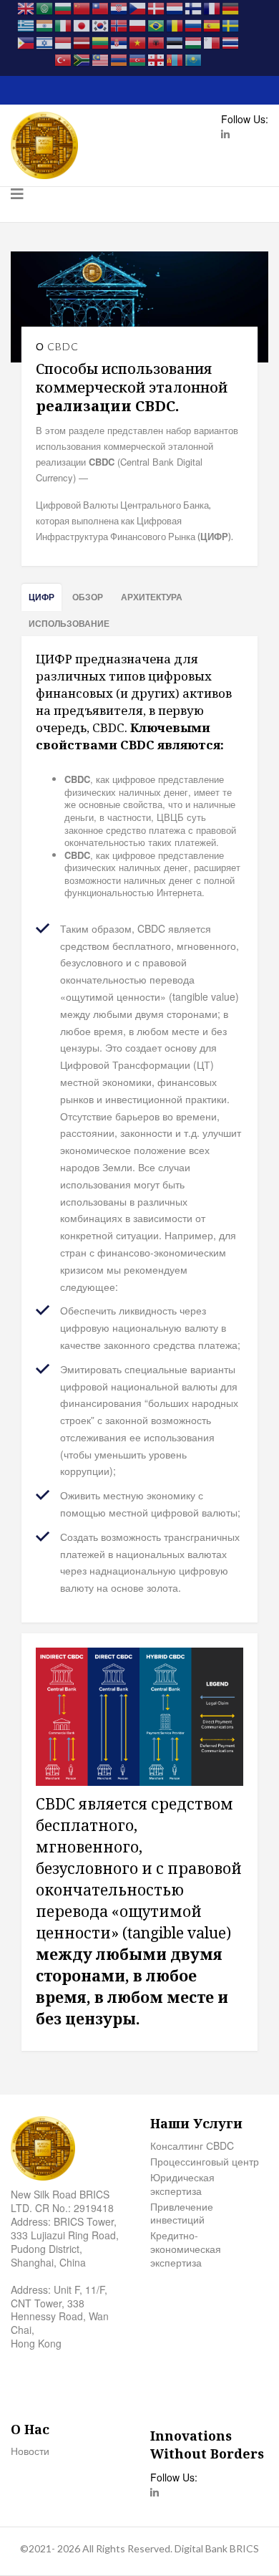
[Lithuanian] (101, 42)
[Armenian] (119, 59)
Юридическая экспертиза (182, 2184)
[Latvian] (82, 42)
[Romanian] (175, 24)
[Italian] (64, 24)
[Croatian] (119, 7)
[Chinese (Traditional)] (101, 7)
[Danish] (157, 7)
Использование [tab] (69, 623)
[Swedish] (231, 24)
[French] (212, 7)
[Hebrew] (45, 42)
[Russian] (194, 24)
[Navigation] (17, 205)
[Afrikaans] (82, 59)
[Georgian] (157, 59)
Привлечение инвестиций (182, 2214)
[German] (231, 7)
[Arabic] (45, 7)
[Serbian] (119, 42)
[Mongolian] (175, 59)
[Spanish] (212, 24)
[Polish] (138, 24)
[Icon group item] (225, 135)
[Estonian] (175, 42)
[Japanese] (82, 24)
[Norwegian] (119, 24)
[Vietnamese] (138, 42)
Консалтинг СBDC (192, 2146)
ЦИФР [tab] (41, 597)
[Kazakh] (194, 59)
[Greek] (26, 24)
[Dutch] (175, 7)
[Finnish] (194, 7)
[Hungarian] (194, 42)
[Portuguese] (157, 24)
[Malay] (101, 59)
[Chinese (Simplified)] (82, 7)
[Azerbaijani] (138, 59)
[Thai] (231, 42)
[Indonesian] (64, 42)
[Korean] (101, 24)
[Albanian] (157, 42)
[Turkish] (64, 59)
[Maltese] (212, 42)
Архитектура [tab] (152, 597)
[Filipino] (26, 42)
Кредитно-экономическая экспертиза (186, 2249)
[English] (26, 7)
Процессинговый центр (205, 2162)
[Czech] (138, 7)
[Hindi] (45, 24)
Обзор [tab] (88, 597)
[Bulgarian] (64, 7)
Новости (30, 2451)
